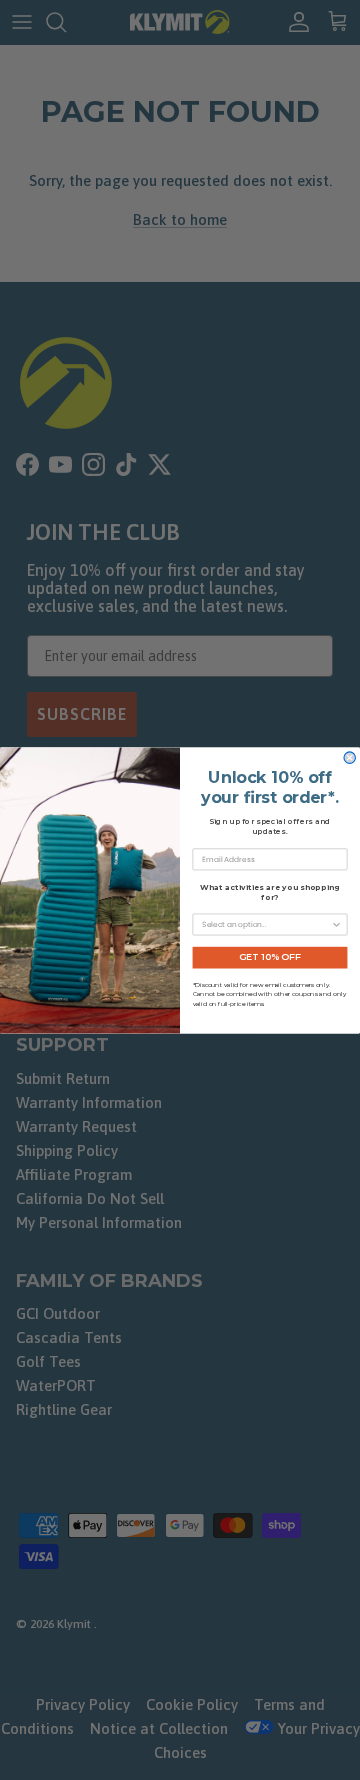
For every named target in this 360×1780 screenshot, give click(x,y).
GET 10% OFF (270, 956)
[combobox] (266, 924)
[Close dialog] (349, 756)
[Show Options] (336, 924)
